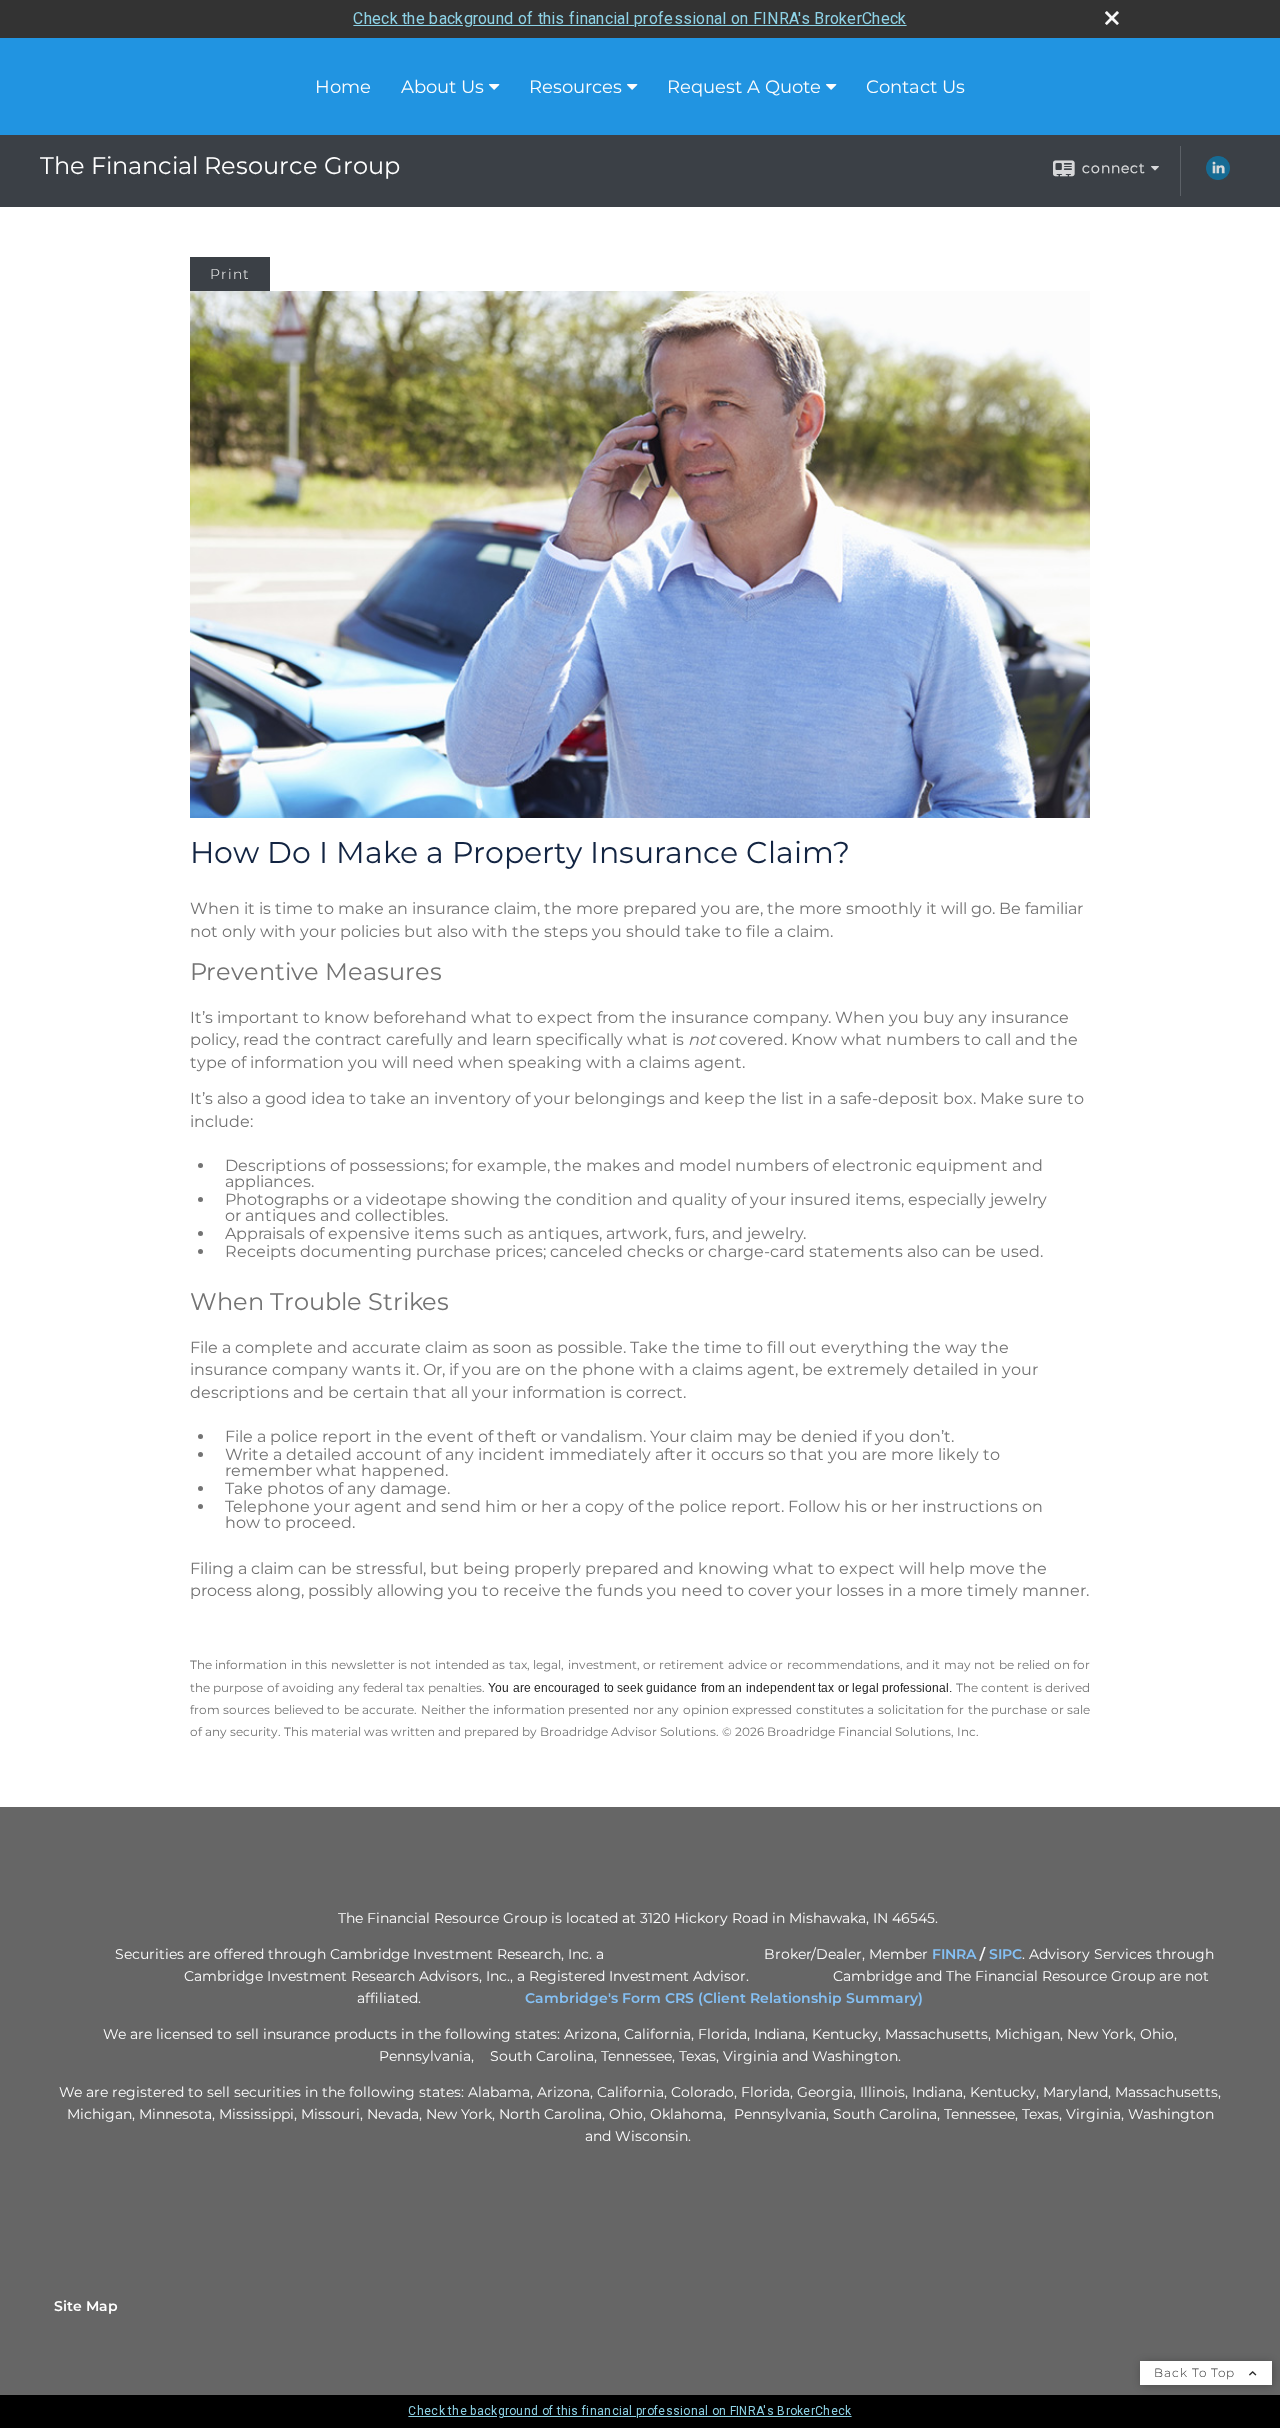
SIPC (1005, 1954)
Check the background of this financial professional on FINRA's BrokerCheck (629, 18)
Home (343, 87)
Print (230, 274)
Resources (575, 87)
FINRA (954, 1954)
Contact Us (915, 87)
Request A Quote (744, 87)
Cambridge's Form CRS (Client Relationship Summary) (724, 1998)
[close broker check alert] (1112, 18)
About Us (442, 87)
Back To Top (1196, 2372)
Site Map (86, 2306)
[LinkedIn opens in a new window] (1218, 175)
